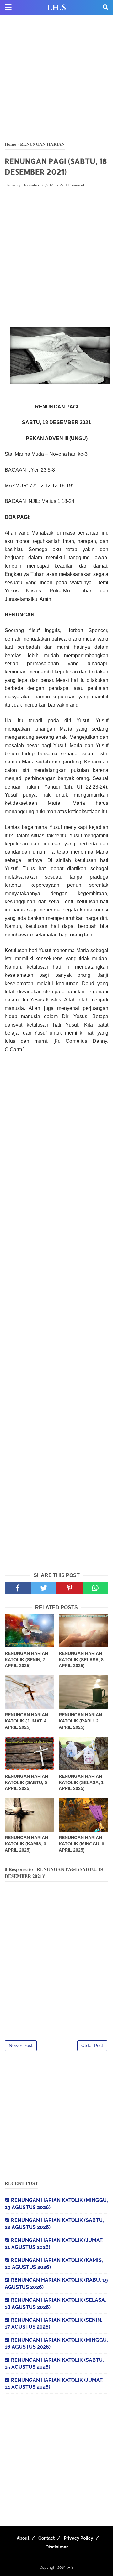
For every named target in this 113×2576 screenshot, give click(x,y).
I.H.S (56, 8)
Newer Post (21, 2046)
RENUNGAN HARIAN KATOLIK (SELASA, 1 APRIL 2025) (81, 1782)
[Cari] (105, 7)
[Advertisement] (56, 78)
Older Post (92, 2046)
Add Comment (72, 185)
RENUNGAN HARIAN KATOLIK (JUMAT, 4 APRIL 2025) (26, 1721)
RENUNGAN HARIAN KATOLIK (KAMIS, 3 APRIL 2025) (26, 1844)
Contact (46, 2538)
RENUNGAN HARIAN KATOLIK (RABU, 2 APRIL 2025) (80, 1721)
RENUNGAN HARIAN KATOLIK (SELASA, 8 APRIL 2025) (81, 1659)
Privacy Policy (78, 2538)
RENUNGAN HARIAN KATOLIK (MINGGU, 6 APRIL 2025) (81, 1844)
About (23, 2538)
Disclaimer (57, 2547)
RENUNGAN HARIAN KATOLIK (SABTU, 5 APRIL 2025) (26, 1782)
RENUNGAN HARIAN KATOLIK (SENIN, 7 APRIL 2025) (26, 1659)
